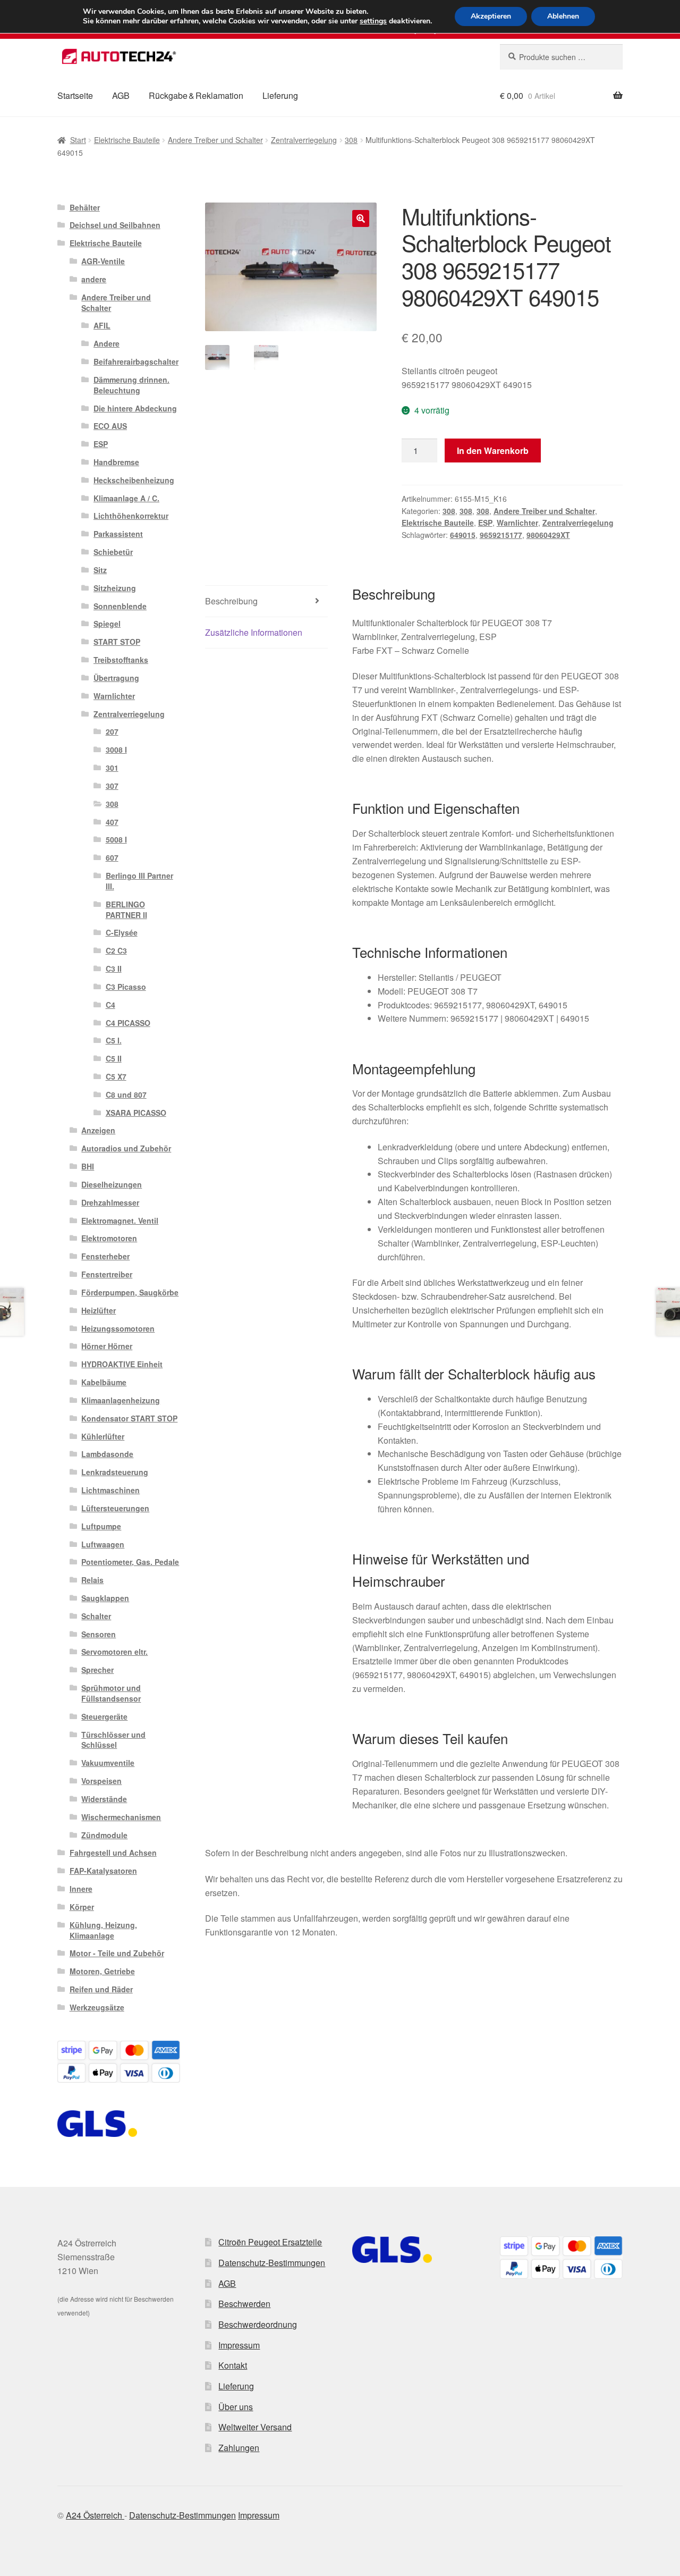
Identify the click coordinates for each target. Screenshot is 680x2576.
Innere (81, 1889)
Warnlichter (517, 523)
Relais (92, 1580)
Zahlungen (239, 2448)
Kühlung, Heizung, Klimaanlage (103, 1930)
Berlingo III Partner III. (139, 881)
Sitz (100, 570)
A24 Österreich (95, 2515)
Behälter (85, 207)
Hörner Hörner (107, 1346)
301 (112, 768)
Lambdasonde (107, 1454)
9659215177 (501, 535)
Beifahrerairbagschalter (136, 361)
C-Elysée (122, 932)
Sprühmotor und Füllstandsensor (111, 1693)
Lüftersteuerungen (115, 1508)
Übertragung (116, 678)
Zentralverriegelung (304, 140)
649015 (463, 535)
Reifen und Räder (101, 1989)
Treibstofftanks (121, 660)
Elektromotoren (109, 1238)
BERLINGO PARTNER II (126, 910)
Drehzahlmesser (110, 1202)
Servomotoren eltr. (114, 1652)
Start (78, 140)
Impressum (239, 2345)
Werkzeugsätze (97, 2007)
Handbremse (116, 462)
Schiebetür (113, 552)
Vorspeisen (101, 1781)
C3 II (114, 969)
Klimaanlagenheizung (121, 1400)
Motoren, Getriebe (102, 1971)
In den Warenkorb (493, 451)
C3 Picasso (126, 987)
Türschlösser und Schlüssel (113, 1740)
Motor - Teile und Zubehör (117, 1953)
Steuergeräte (104, 1716)
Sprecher (97, 1670)
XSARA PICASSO (136, 1113)
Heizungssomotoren (118, 1328)
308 (351, 140)
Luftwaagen (103, 1544)
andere (94, 279)
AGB (121, 95)
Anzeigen (98, 1130)
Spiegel (107, 624)
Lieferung (280, 95)
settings (373, 21)
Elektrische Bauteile (127, 140)
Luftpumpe (101, 1526)
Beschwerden (244, 2304)
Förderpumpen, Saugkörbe (130, 1292)
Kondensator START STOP (129, 1418)
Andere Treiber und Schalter (215, 140)
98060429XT (548, 535)
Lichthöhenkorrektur (131, 516)
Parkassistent (118, 534)
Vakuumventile (108, 1763)
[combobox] (561, 57)
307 (112, 786)
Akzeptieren (491, 16)
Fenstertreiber (107, 1274)
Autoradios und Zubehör (126, 1148)
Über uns (236, 2407)
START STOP (117, 642)
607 (112, 857)
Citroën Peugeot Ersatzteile (270, 2242)
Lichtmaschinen (110, 1490)
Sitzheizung (115, 588)
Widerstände (104, 1799)
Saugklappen (105, 1598)
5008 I (116, 839)
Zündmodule (104, 1835)
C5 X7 (116, 1076)
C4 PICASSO (128, 1023)
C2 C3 (116, 950)
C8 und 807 (126, 1095)
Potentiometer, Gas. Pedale (130, 1562)
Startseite (75, 95)
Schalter (96, 1616)
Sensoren (99, 1634)
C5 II (114, 1058)
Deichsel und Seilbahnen (115, 225)
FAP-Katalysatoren (103, 1871)
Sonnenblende (120, 606)
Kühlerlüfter (103, 1436)
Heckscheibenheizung (134, 480)
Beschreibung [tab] (231, 601)
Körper (82, 1907)
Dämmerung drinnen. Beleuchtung (131, 385)
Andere (107, 343)
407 (112, 822)
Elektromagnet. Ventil (120, 1220)
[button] (361, 218)
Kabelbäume (104, 1382)
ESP (485, 523)
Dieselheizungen (112, 1184)
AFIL (102, 325)
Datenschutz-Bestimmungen (272, 2263)
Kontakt (233, 2365)
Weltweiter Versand (255, 2427)
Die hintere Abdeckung (135, 408)
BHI (88, 1166)
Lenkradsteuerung (115, 1472)
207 (112, 731)
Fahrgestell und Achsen (113, 1853)
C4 (110, 1005)
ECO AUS (110, 426)
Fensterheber (105, 1256)
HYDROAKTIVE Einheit (122, 1364)
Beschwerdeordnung (258, 2324)
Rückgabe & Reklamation (196, 95)
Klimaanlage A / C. (126, 498)
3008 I (116, 750)
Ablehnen (563, 16)
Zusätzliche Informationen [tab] (254, 632)
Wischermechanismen (121, 1817)
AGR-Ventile (103, 261)
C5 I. (114, 1040)
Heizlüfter (99, 1310)
